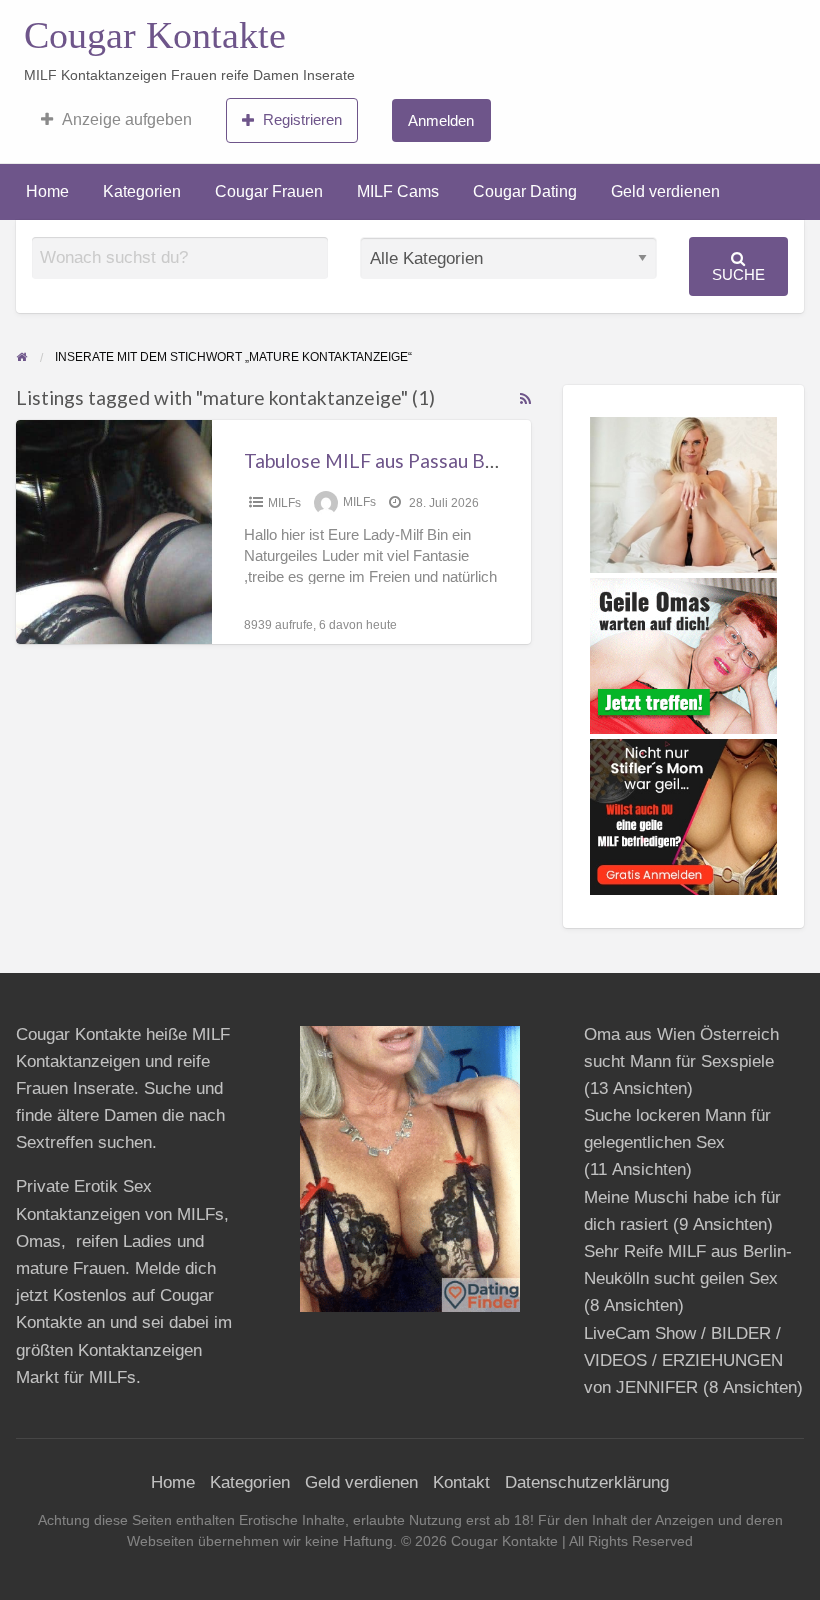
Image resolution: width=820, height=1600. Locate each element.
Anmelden (441, 120)
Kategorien (142, 191)
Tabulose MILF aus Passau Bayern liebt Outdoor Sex (466, 460)
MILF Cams (398, 191)
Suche (738, 274)
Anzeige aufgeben (127, 119)
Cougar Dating (525, 191)
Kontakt (461, 1482)
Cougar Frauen (269, 191)
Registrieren (302, 119)
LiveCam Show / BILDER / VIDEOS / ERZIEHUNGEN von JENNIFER (683, 1360)
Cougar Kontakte (155, 35)
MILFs (284, 503)
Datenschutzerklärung (587, 1482)
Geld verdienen (665, 191)
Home (47, 191)
